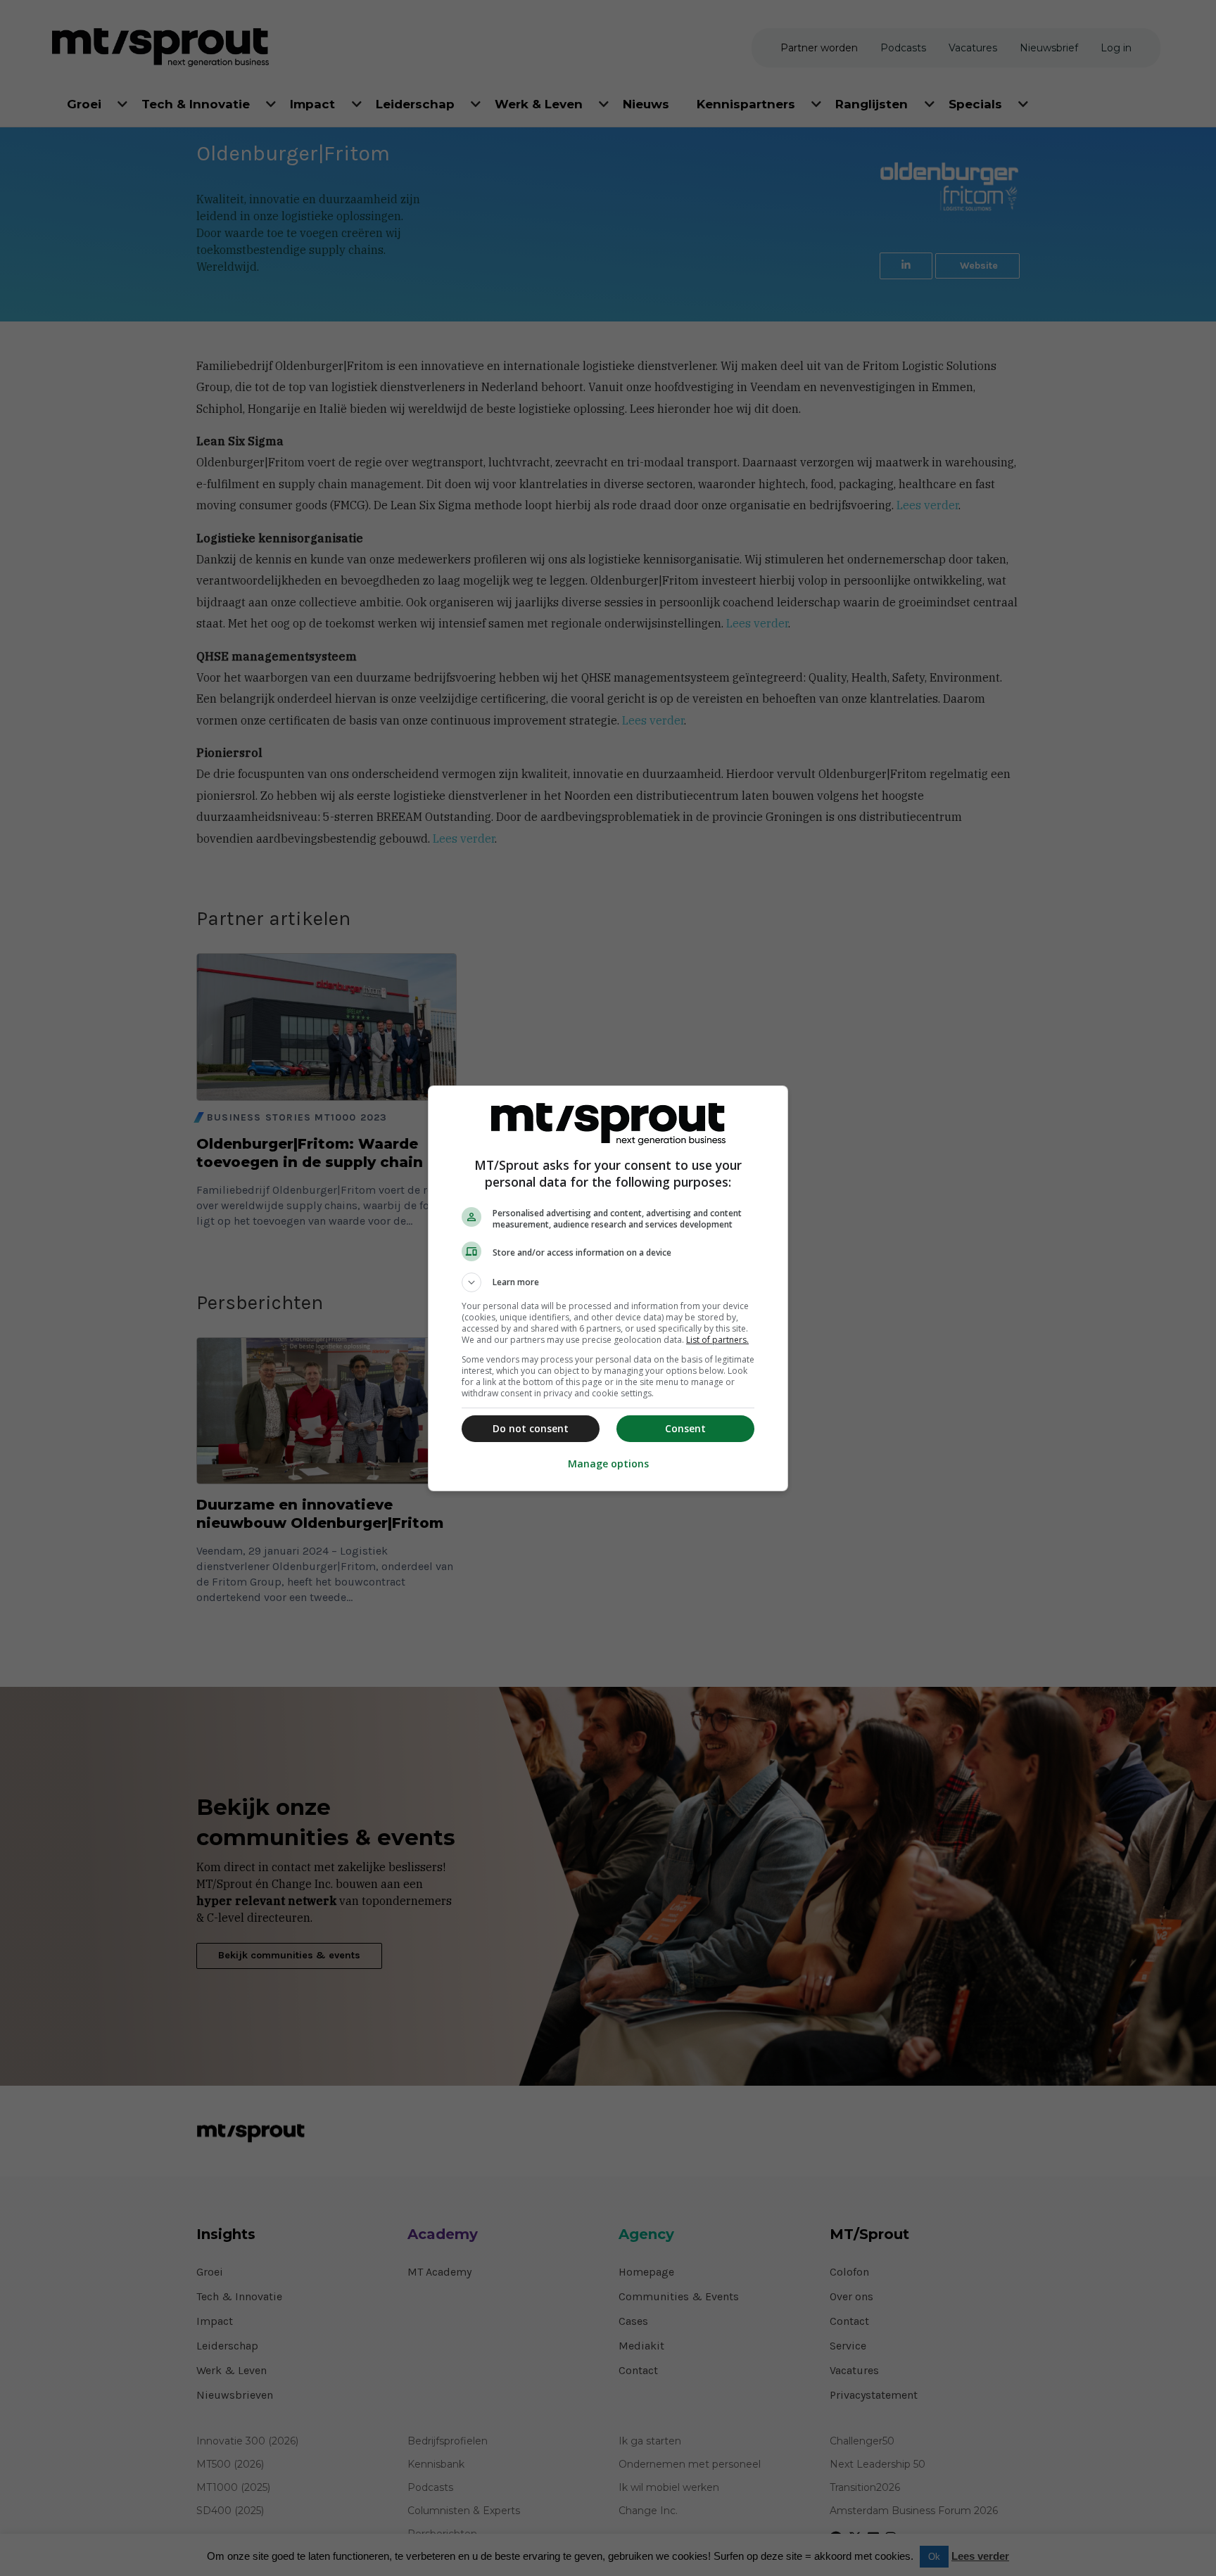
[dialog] (608, 1288)
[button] (608, 1282)
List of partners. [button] (717, 1340)
